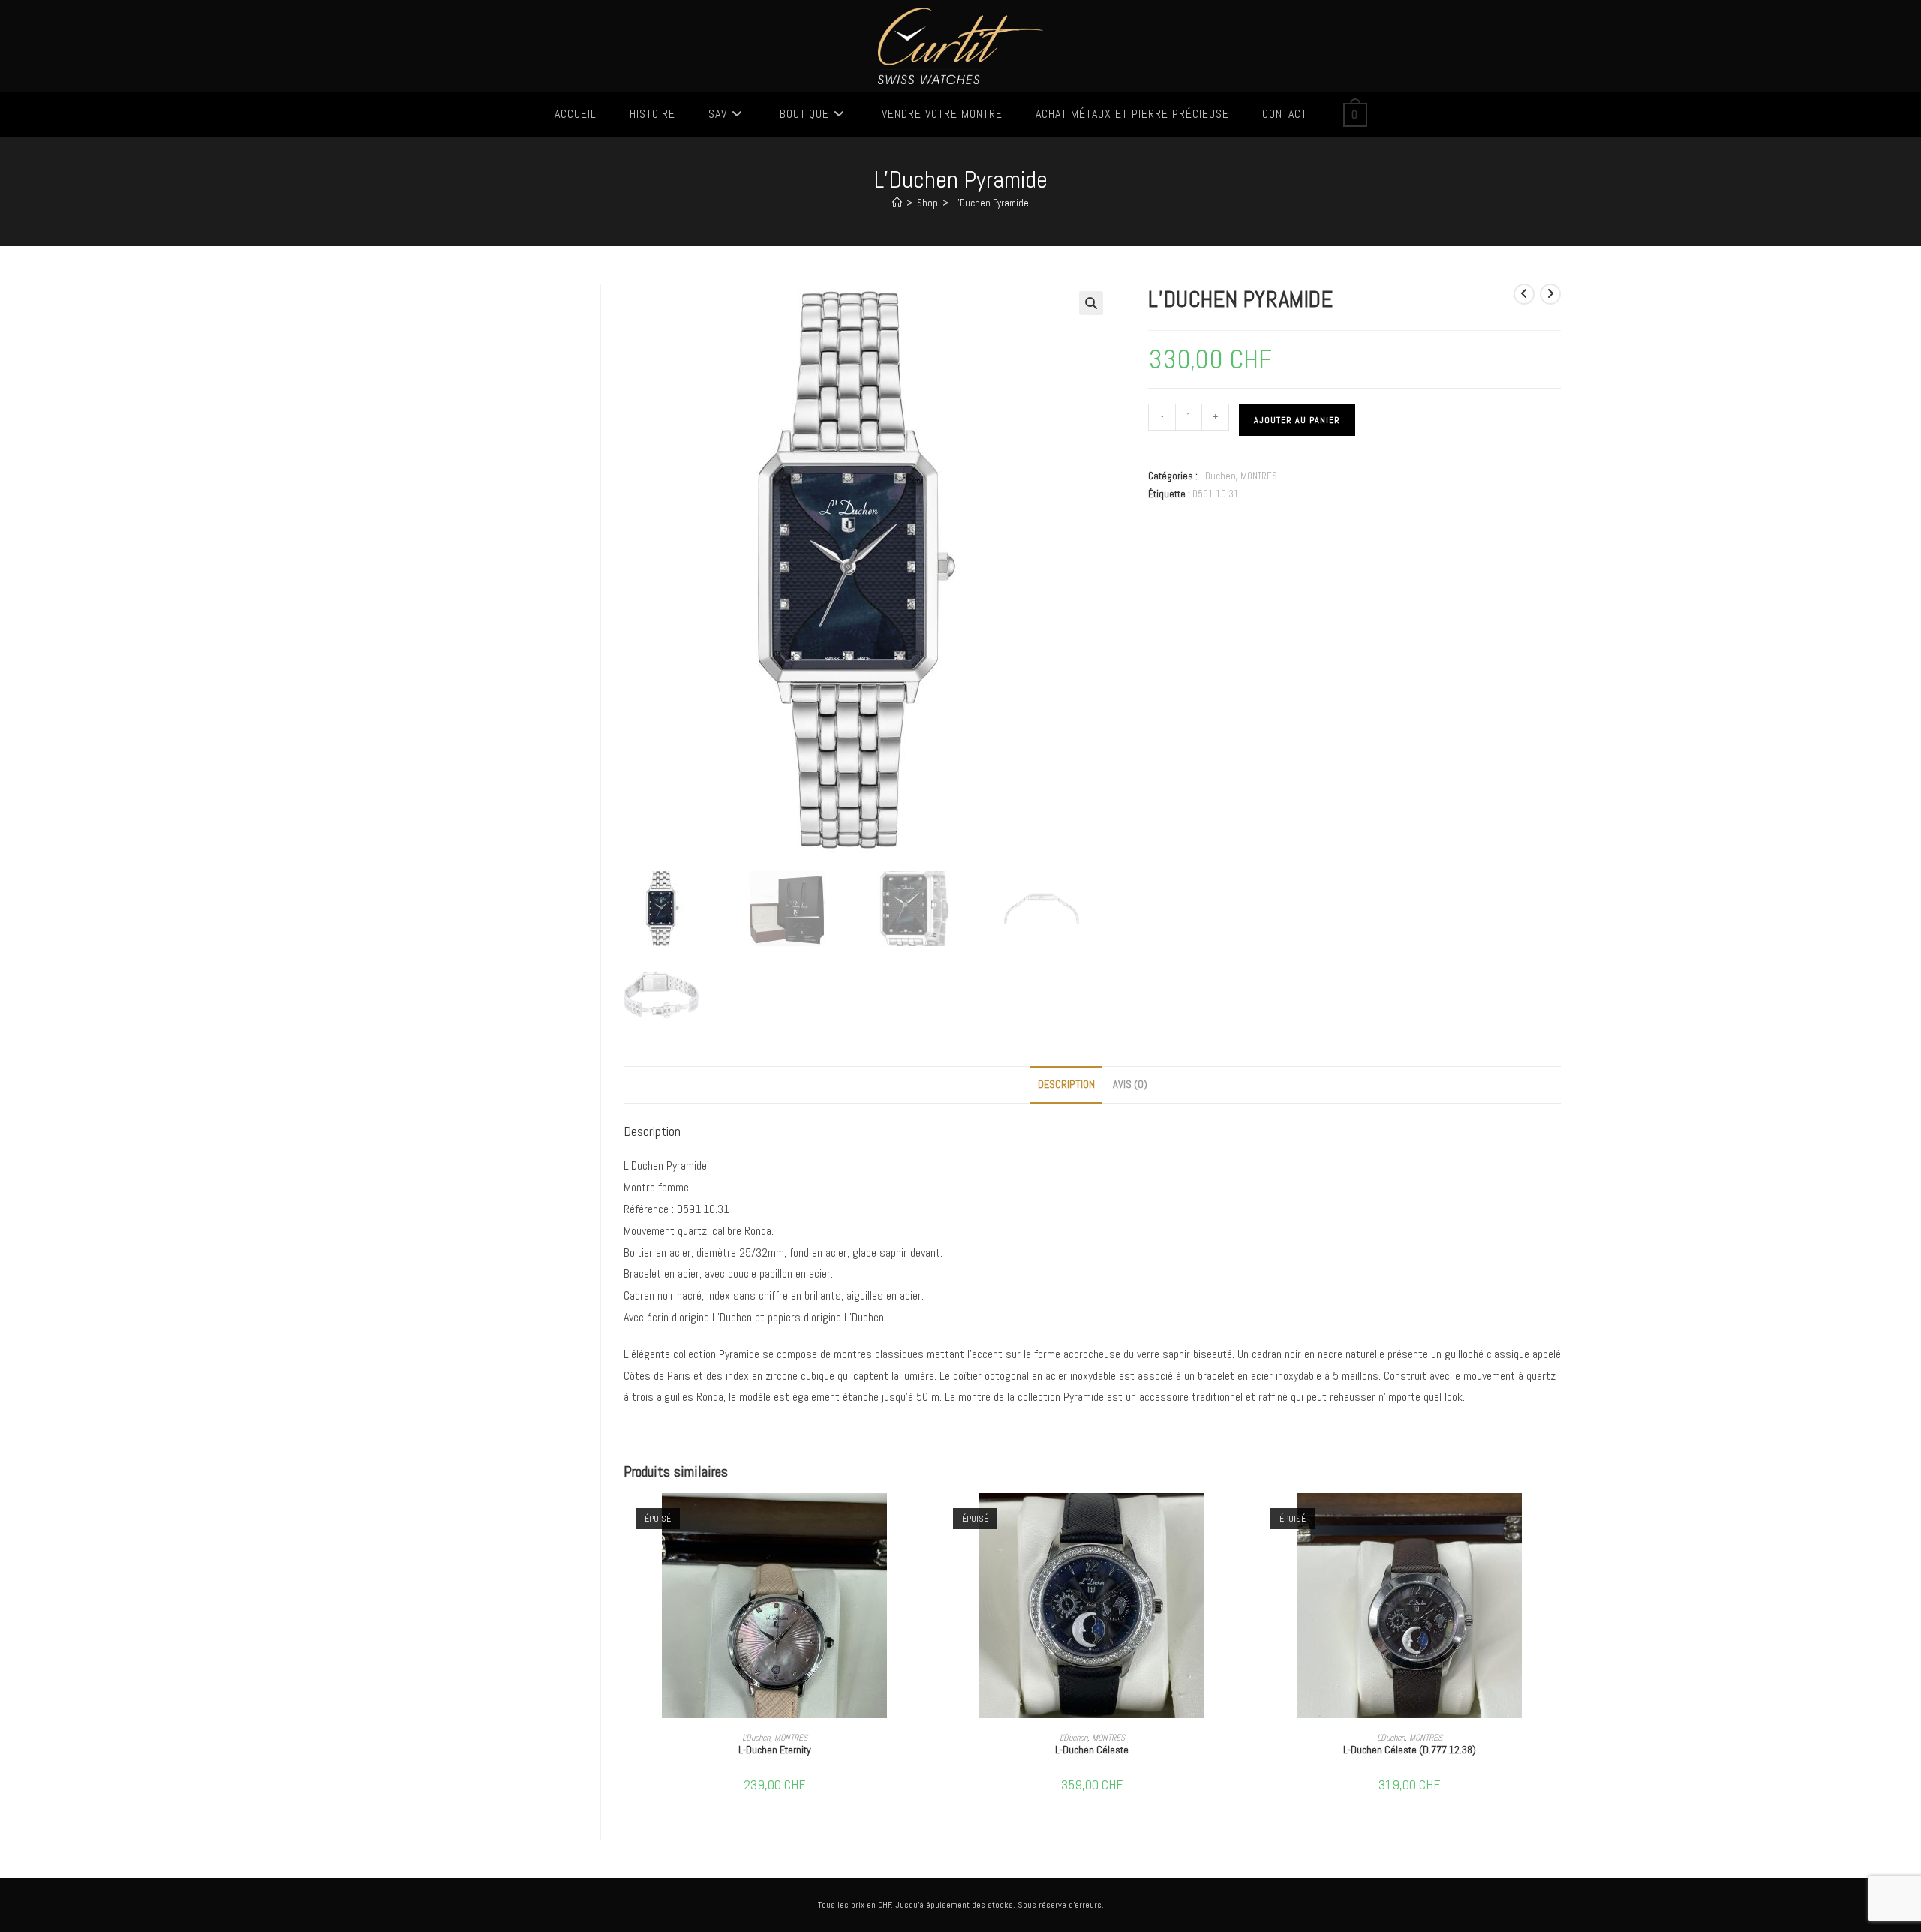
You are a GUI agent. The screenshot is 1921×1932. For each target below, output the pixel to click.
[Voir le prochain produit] (1550, 294)
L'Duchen (1218, 476)
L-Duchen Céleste (1092, 1750)
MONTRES (1259, 476)
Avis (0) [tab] (1130, 1084)
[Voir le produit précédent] (1524, 294)
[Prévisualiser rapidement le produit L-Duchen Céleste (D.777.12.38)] (1556, 1519)
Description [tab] (1066, 1084)
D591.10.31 (1216, 494)
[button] (1091, 303)
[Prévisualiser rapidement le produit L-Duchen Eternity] (921, 1519)
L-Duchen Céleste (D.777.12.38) (1410, 1750)
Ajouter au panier (1297, 420)
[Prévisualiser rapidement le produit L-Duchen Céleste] (1239, 1519)
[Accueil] (897, 203)
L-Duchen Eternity (775, 1750)
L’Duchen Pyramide (991, 203)
